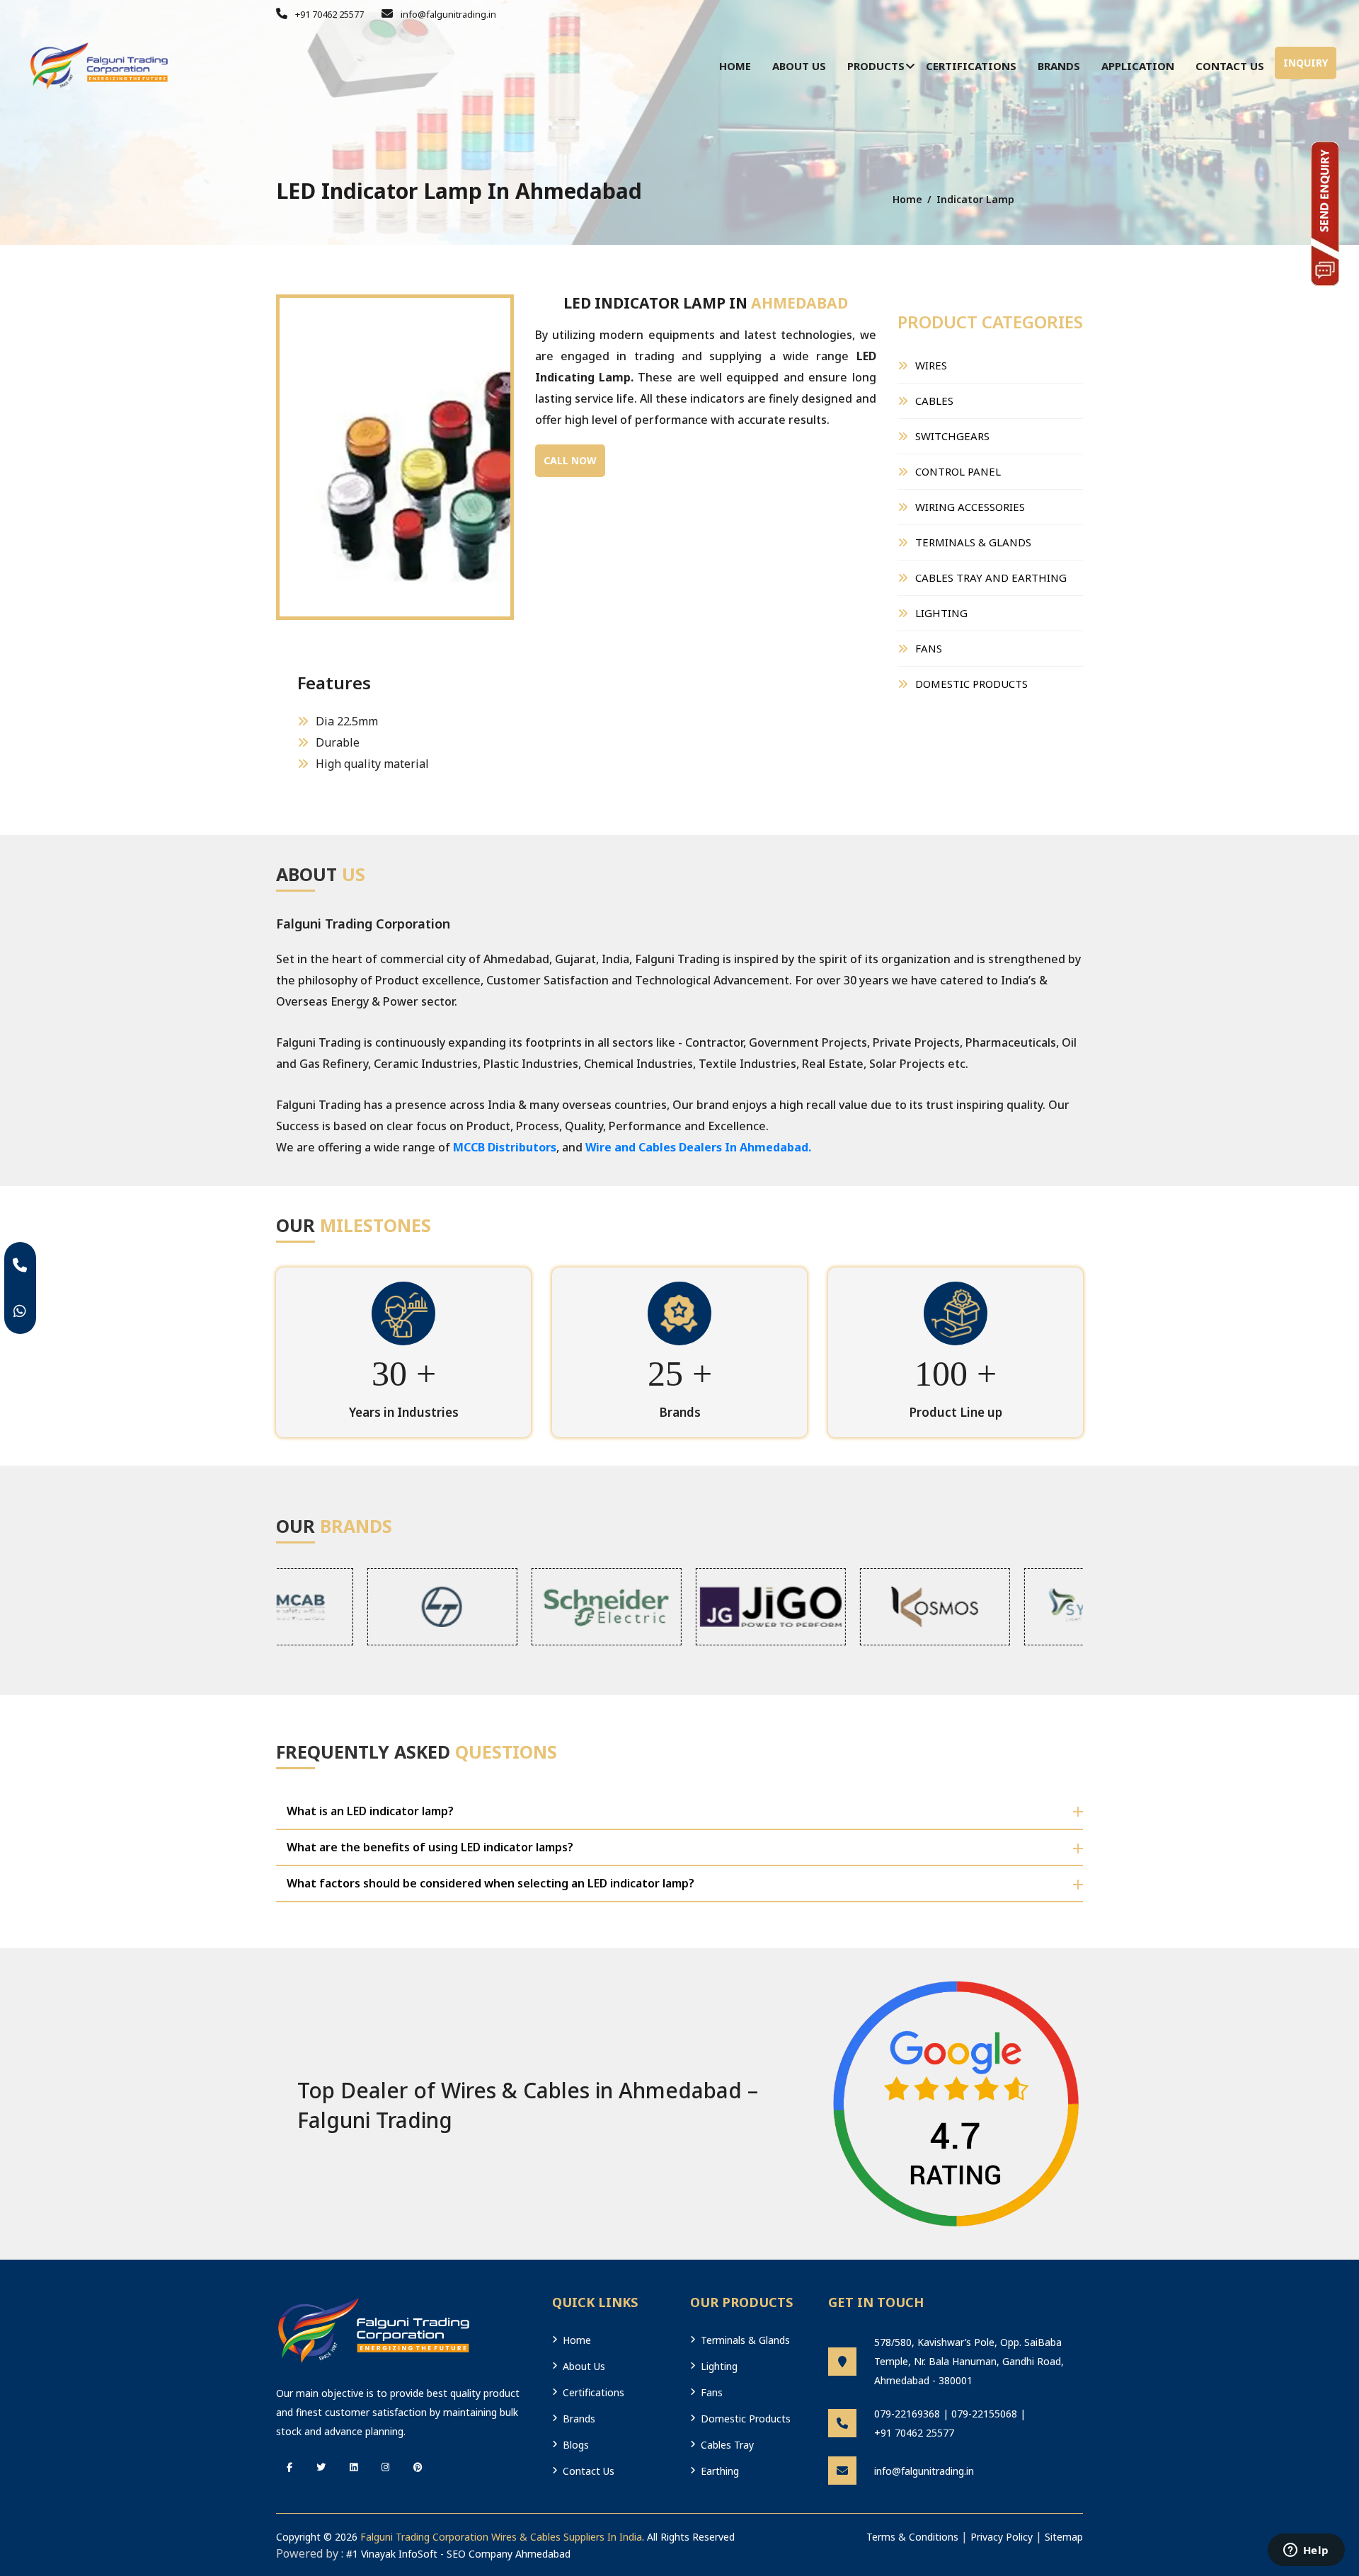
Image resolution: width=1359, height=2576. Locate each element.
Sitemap (1064, 2537)
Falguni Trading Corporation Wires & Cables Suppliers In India (501, 2537)
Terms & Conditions (912, 2537)
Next (535, 428)
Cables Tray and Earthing (991, 577)
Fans (929, 648)
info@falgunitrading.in (447, 14)
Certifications (971, 66)
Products (876, 66)
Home (735, 66)
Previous (255, 428)
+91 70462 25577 (328, 14)
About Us (799, 66)
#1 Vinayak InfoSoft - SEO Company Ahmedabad (458, 2554)
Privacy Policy (1002, 2537)
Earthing (720, 2471)
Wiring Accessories (970, 507)
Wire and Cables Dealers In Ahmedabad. (698, 1147)
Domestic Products (971, 684)
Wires (931, 365)
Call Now (570, 460)
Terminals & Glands (973, 542)
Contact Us (1230, 66)
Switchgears (952, 436)
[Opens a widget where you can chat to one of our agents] (1306, 2551)
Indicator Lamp (975, 199)
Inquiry (1306, 63)
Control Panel (958, 471)
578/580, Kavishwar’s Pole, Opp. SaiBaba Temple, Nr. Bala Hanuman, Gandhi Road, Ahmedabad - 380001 (969, 2361)
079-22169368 (907, 2414)
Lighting (941, 613)
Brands (1059, 66)
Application (1138, 66)
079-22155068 (984, 2414)
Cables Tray (727, 2445)
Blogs (576, 2445)
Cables (934, 401)
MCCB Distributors (505, 1147)
